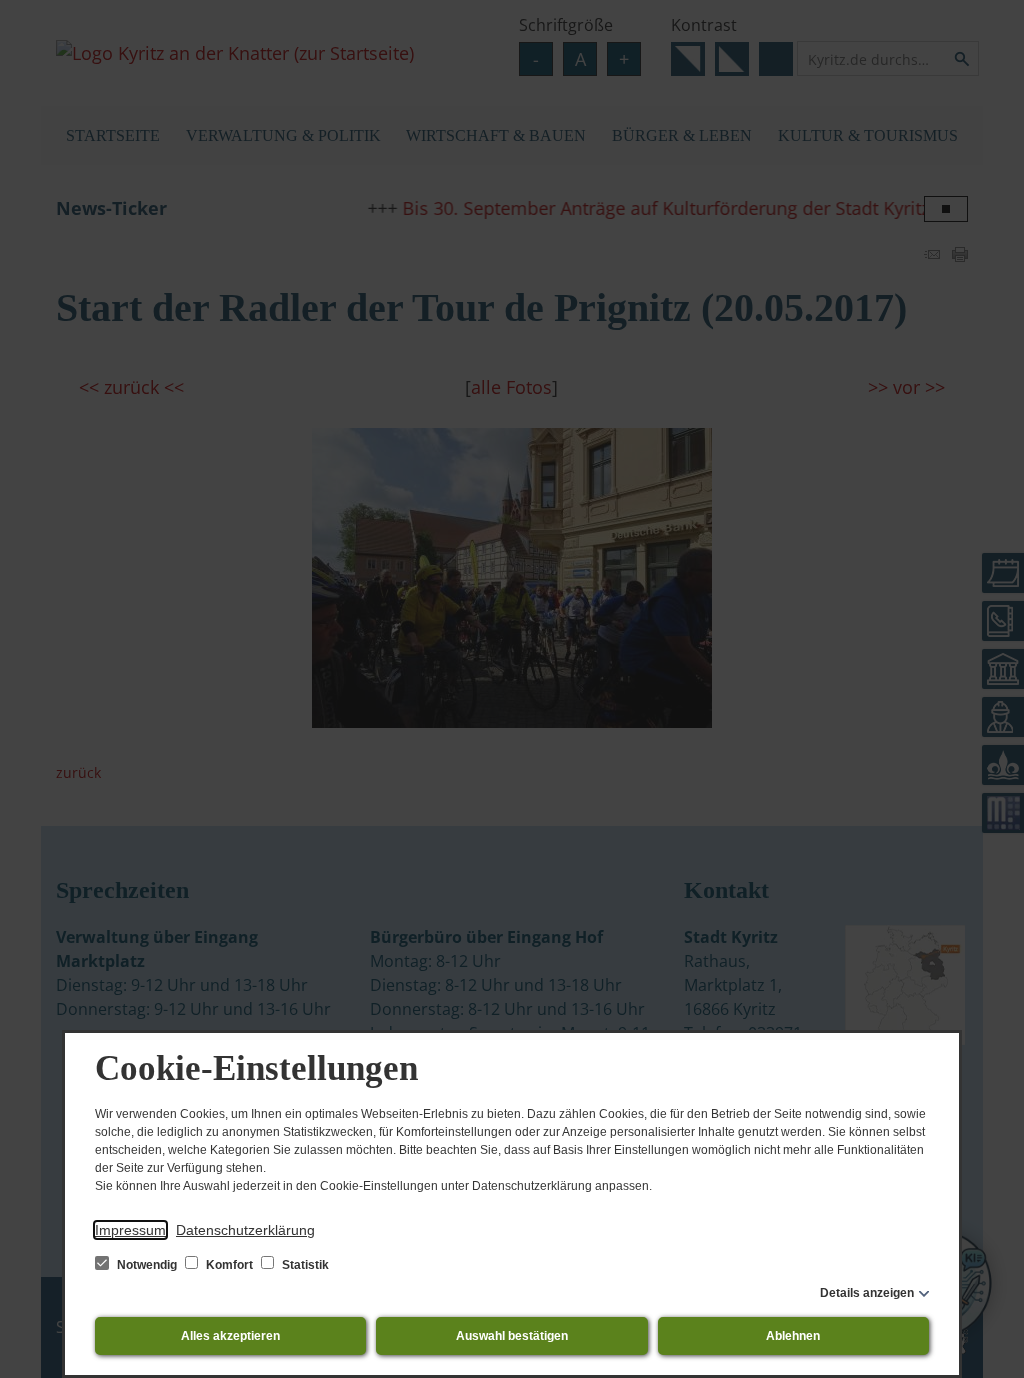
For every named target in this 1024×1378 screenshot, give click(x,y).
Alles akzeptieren (230, 1336)
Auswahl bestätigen (512, 1336)
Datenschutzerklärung (245, 1230)
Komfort (229, 1265)
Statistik (304, 1265)
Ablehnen (793, 1336)
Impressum (130, 1230)
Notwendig (147, 1265)
